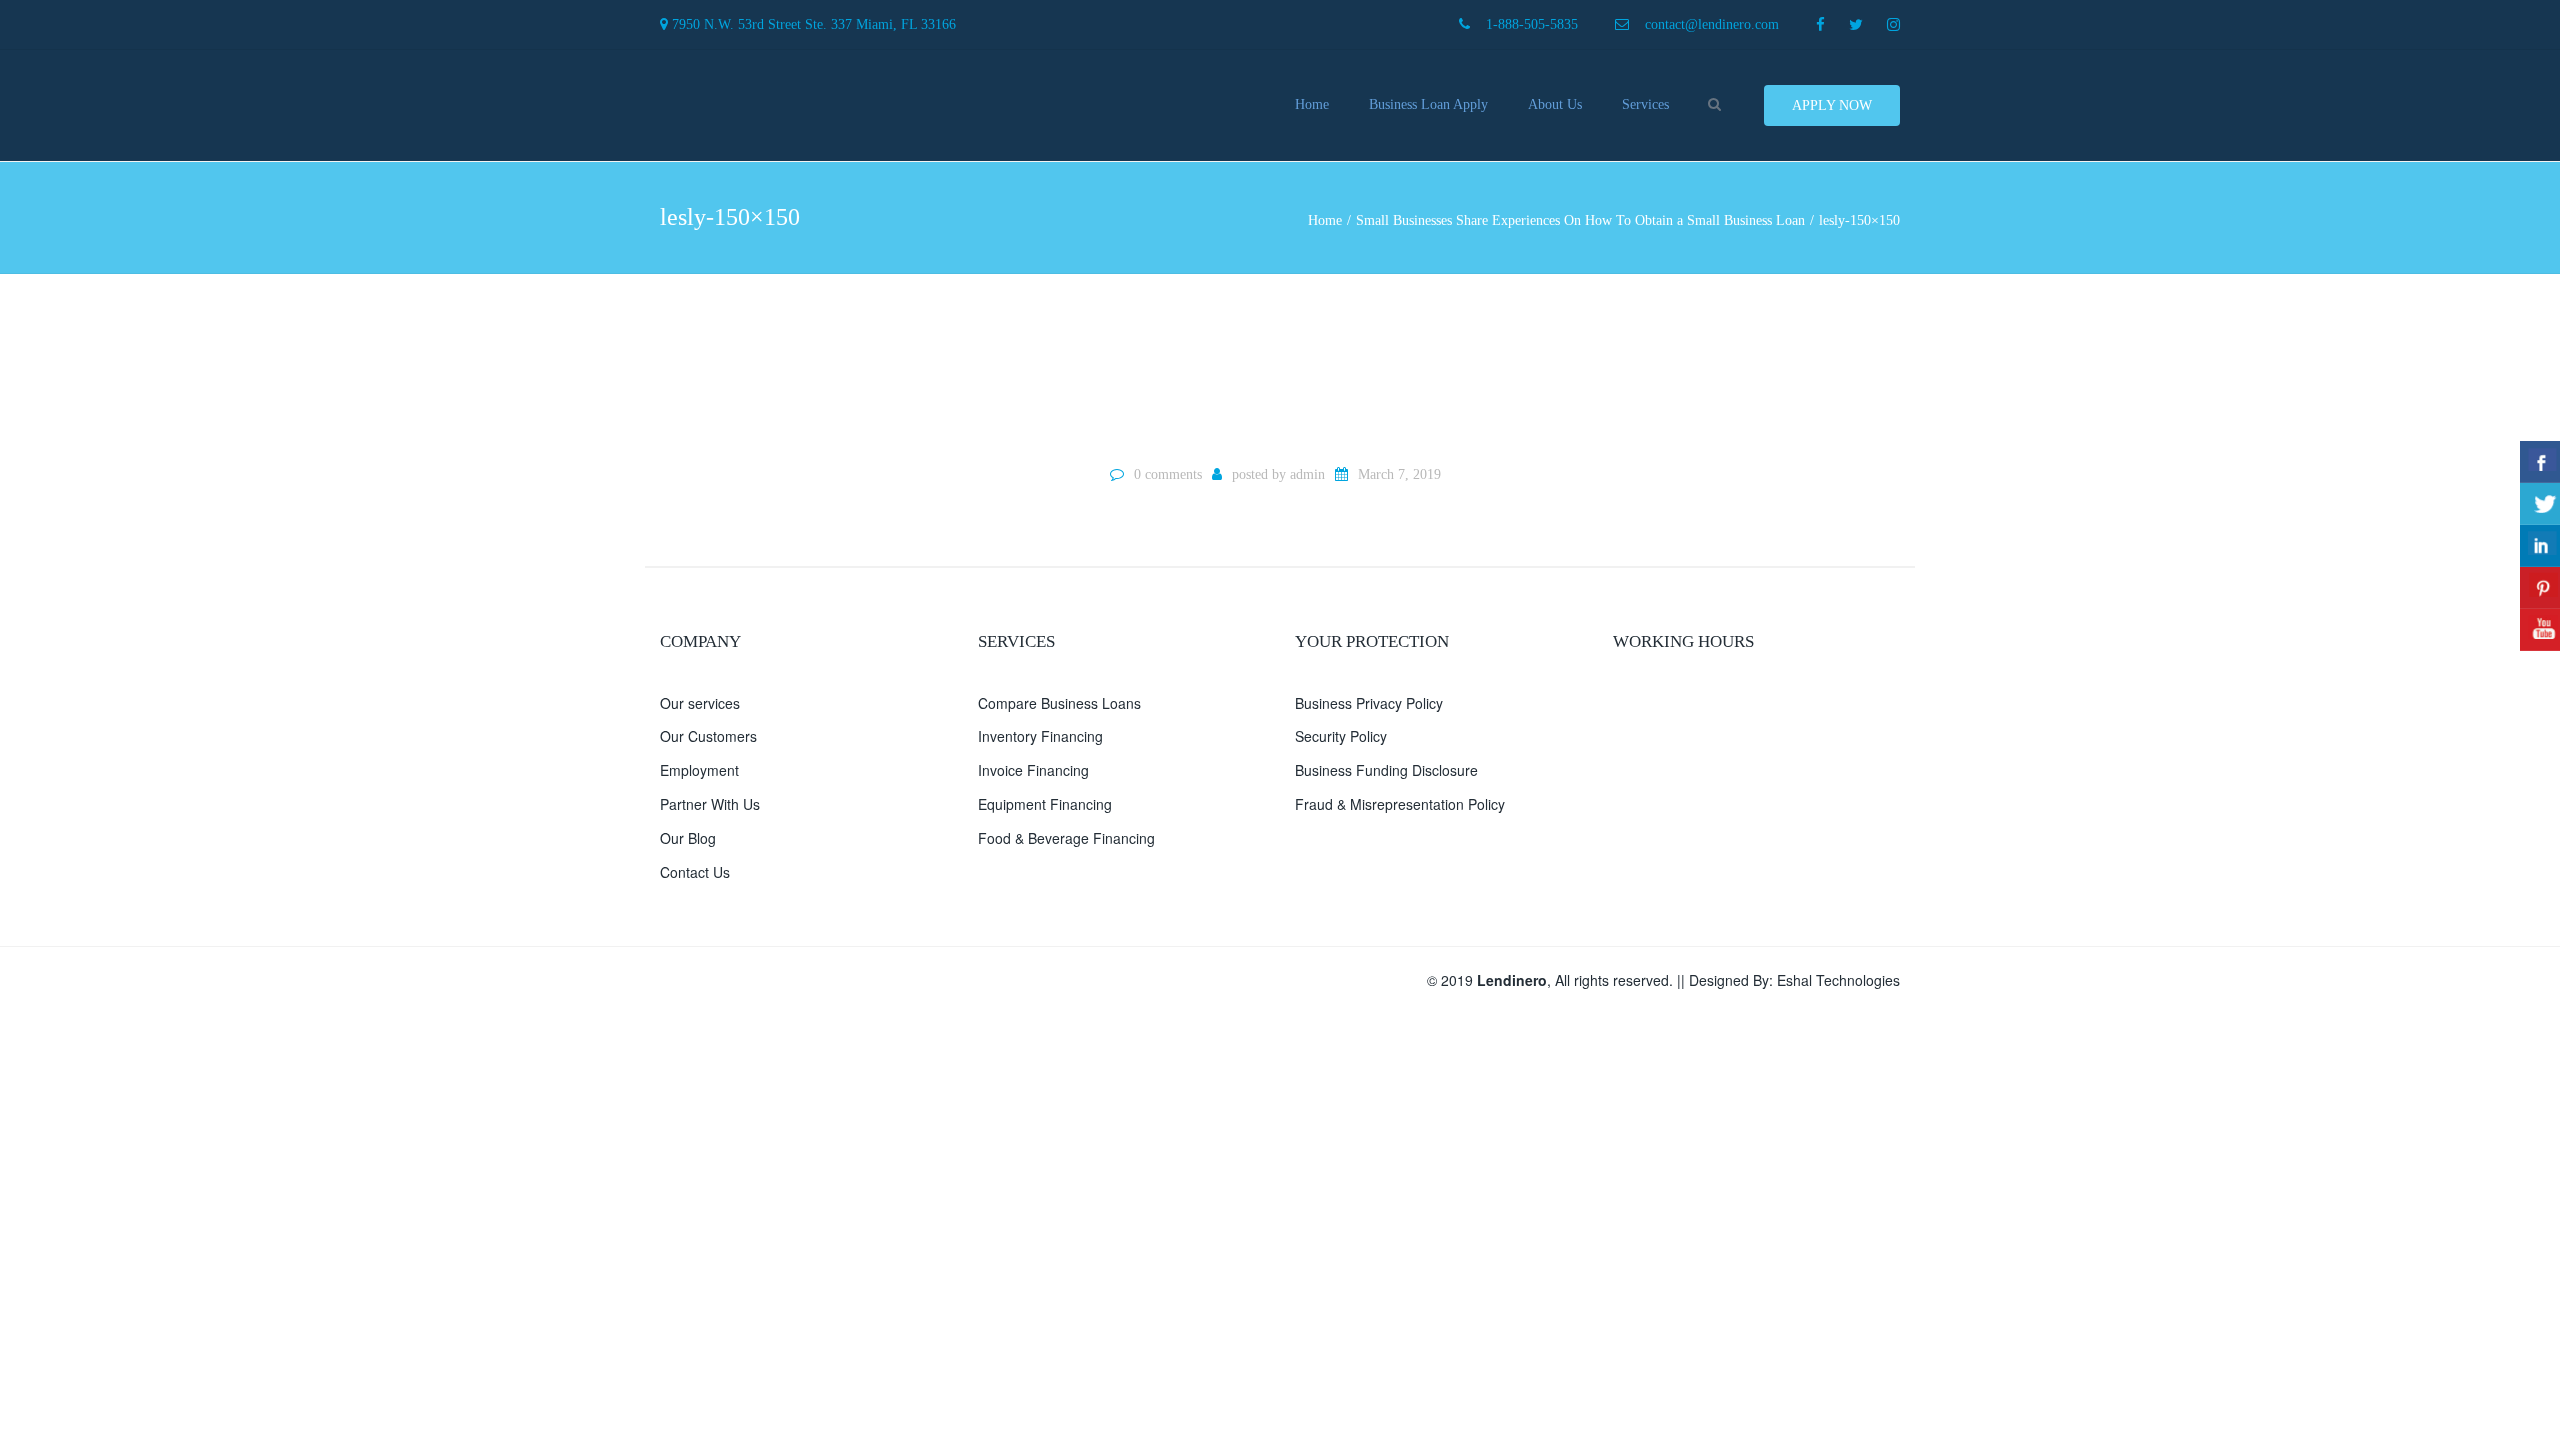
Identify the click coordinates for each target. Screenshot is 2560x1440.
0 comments (1168, 474)
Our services (700, 703)
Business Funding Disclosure (1386, 770)
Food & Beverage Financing (1066, 838)
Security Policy (1341, 736)
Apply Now (1832, 105)
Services (1645, 104)
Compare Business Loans (1059, 703)
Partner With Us (710, 804)
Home (1312, 104)
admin (1307, 474)
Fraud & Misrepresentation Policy (1400, 804)
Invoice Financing (1033, 770)
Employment (699, 770)
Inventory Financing (1040, 736)
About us (1555, 104)
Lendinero (1512, 980)
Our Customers (708, 736)
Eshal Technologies (1838, 980)
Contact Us (695, 872)
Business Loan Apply (1428, 104)
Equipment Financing (1045, 804)
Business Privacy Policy (1369, 703)
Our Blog (688, 838)
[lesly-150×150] (1280, 367)
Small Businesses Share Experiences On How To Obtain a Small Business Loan (1580, 220)
